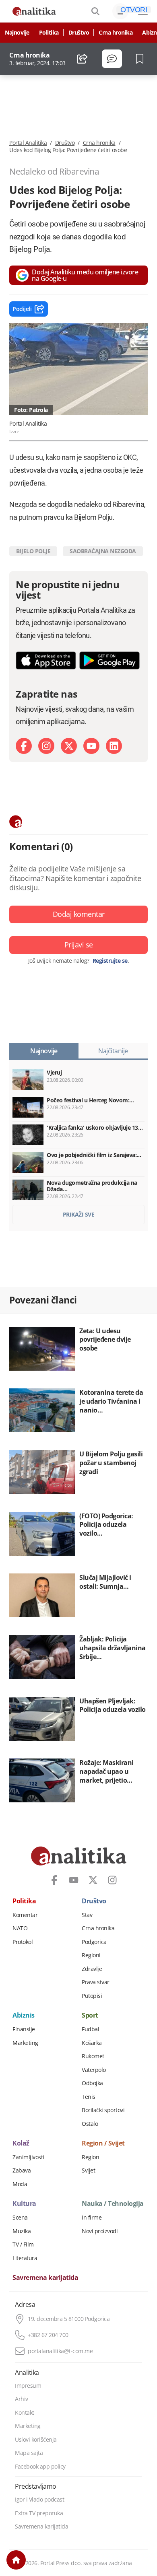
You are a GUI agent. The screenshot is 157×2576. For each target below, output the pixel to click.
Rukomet (93, 2056)
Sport (90, 2016)
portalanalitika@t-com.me (60, 2351)
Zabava (22, 2170)
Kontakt (25, 2413)
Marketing (25, 2043)
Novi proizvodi (100, 2231)
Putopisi (92, 1996)
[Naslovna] (16, 2560)
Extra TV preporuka (39, 2513)
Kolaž (21, 2144)
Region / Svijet (103, 2144)
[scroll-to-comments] (112, 59)
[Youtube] (91, 746)
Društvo (79, 33)
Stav (87, 1915)
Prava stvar (96, 1982)
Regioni (91, 1955)
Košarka (92, 2043)
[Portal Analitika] (34, 11)
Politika (49, 33)
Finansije (24, 2029)
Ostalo (90, 2124)
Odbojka (92, 2083)
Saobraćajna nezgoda (103, 551)
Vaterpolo (94, 2070)
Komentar (25, 1915)
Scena (20, 2218)
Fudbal (90, 2029)
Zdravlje (92, 1969)
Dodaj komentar (79, 914)
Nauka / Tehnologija (113, 2204)
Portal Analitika (28, 143)
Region (90, 2157)
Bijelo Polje (33, 551)
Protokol (23, 1942)
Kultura (24, 2204)
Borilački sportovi (103, 2110)
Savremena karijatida (45, 2278)
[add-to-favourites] (142, 59)
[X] (69, 746)
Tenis (89, 2097)
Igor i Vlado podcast (39, 2500)
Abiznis (24, 2016)
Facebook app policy (40, 2467)
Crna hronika (116, 33)
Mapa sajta (29, 2453)
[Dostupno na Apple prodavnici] (46, 660)
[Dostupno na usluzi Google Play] (109, 660)
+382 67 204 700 (48, 2335)
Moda (20, 2184)
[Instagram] (46, 746)
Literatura (25, 2258)
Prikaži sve (79, 1214)
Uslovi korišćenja (36, 2440)
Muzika (22, 2231)
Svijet (88, 2170)
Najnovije (17, 33)
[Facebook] (24, 746)
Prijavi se (79, 945)
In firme (92, 2218)
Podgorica (94, 1942)
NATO (20, 1928)
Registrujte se (110, 961)
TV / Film (23, 2244)
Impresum (28, 2386)
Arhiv (22, 2399)
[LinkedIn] (114, 746)
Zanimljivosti (28, 2157)
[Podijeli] (82, 59)
